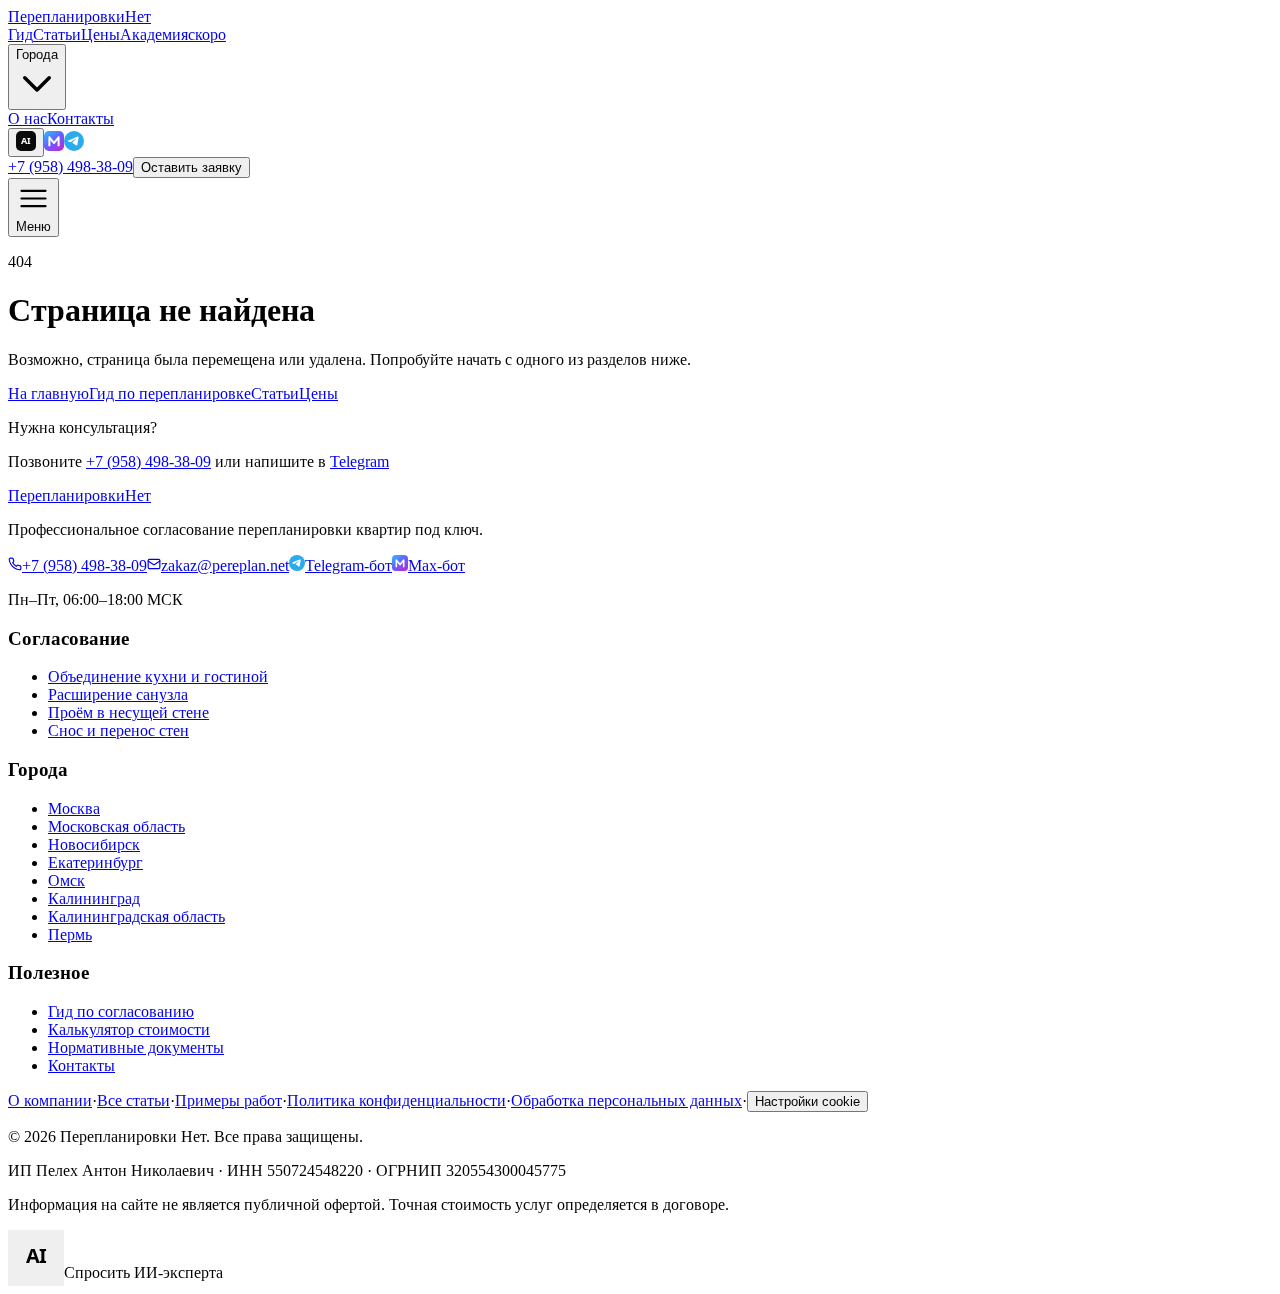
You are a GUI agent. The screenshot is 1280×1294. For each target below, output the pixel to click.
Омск (66, 880)
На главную (48, 393)
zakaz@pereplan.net (225, 565)
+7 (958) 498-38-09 (70, 166)
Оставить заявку (191, 167)
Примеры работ (228, 1100)
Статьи (57, 34)
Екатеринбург (95, 862)
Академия (173, 34)
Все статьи (133, 1100)
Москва (74, 808)
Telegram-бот (348, 565)
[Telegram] (74, 145)
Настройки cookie (807, 1101)
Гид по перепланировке (170, 393)
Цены (100, 34)
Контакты (80, 118)
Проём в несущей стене (128, 712)
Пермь (70, 934)
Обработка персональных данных (626, 1100)
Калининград (94, 898)
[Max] (54, 145)
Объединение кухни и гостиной (158, 676)
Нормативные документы (136, 1047)
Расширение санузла (118, 694)
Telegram (359, 461)
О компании (50, 1100)
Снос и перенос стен (118, 730)
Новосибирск (94, 844)
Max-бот (436, 565)
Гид (20, 34)
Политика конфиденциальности (396, 1100)
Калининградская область (136, 916)
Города (37, 54)
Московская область (116, 826)
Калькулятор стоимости (129, 1029)
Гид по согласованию (121, 1011)
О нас (27, 118)
